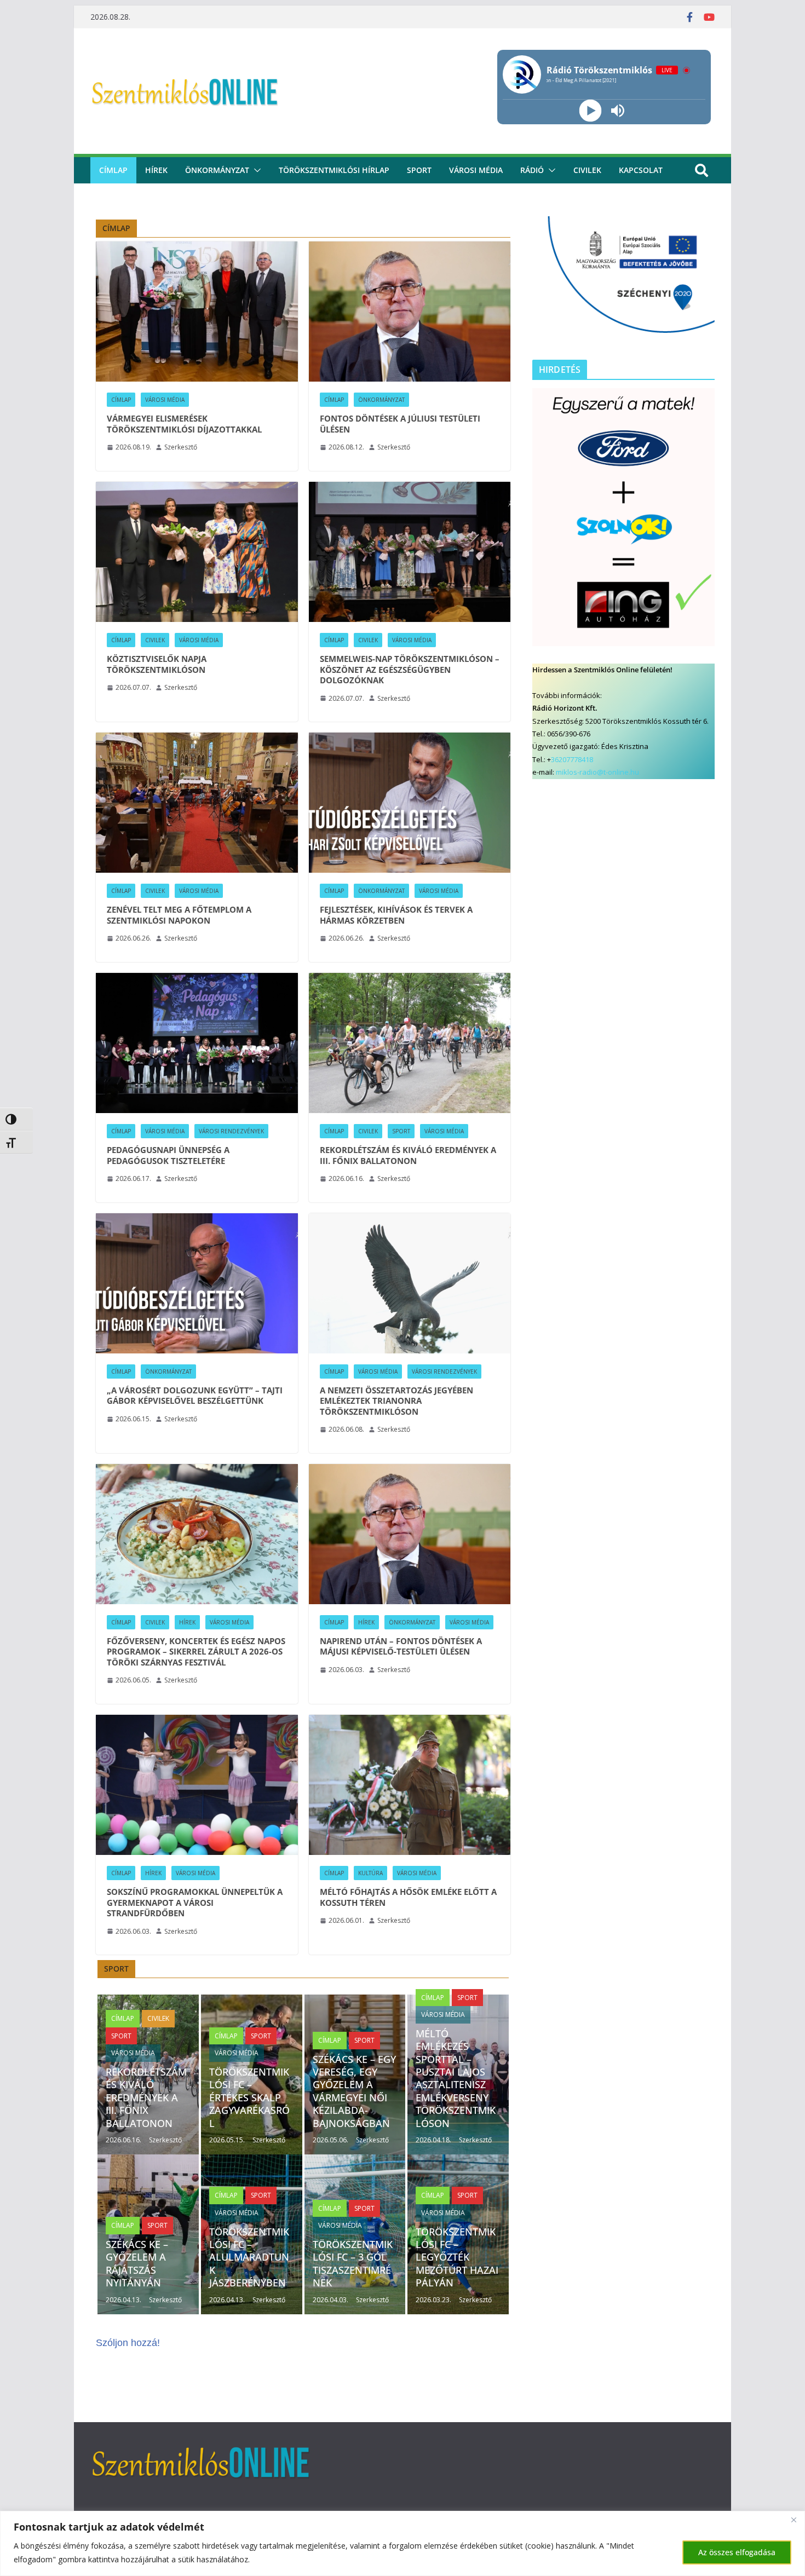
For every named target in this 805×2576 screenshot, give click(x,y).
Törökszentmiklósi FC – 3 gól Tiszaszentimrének (353, 2263)
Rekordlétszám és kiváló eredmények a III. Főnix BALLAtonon (408, 1156)
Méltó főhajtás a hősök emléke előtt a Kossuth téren (408, 1897)
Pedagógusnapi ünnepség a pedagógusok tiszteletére (168, 1156)
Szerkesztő (181, 447)
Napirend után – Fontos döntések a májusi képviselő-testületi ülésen (401, 1647)
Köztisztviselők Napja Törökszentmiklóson (157, 664)
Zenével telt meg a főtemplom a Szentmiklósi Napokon (179, 915)
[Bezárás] (794, 2520)
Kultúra (370, 1873)
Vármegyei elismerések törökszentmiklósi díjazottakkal (184, 424)
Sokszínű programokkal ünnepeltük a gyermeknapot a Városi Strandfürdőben (195, 1903)
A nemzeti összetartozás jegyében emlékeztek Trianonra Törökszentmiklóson (396, 1401)
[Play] (590, 111)
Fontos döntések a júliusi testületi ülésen (400, 424)
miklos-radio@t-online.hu (597, 772)
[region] (403, 2543)
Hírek (156, 170)
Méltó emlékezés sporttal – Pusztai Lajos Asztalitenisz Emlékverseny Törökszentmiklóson (456, 2078)
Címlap (121, 400)
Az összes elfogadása (737, 2552)
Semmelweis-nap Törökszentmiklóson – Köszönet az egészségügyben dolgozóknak (410, 670)
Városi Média (165, 400)
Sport (419, 170)
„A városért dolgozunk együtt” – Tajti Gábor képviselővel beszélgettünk (195, 1396)
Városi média (476, 170)
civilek (587, 170)
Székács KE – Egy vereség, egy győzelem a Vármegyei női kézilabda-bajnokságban (354, 2091)
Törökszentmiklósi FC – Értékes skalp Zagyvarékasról (249, 2097)
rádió (532, 170)
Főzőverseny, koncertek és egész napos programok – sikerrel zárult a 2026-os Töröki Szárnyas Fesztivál (196, 1652)
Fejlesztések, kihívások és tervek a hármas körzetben (396, 915)
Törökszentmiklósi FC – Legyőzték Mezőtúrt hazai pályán (457, 2257)
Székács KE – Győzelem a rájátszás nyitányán (137, 2263)
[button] (255, 170)
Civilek (155, 640)
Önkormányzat (217, 170)
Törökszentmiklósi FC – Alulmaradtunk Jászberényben (249, 2257)
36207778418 (572, 759)
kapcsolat (641, 170)
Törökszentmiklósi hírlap (334, 170)
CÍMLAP (113, 170)
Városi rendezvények (231, 1131)
